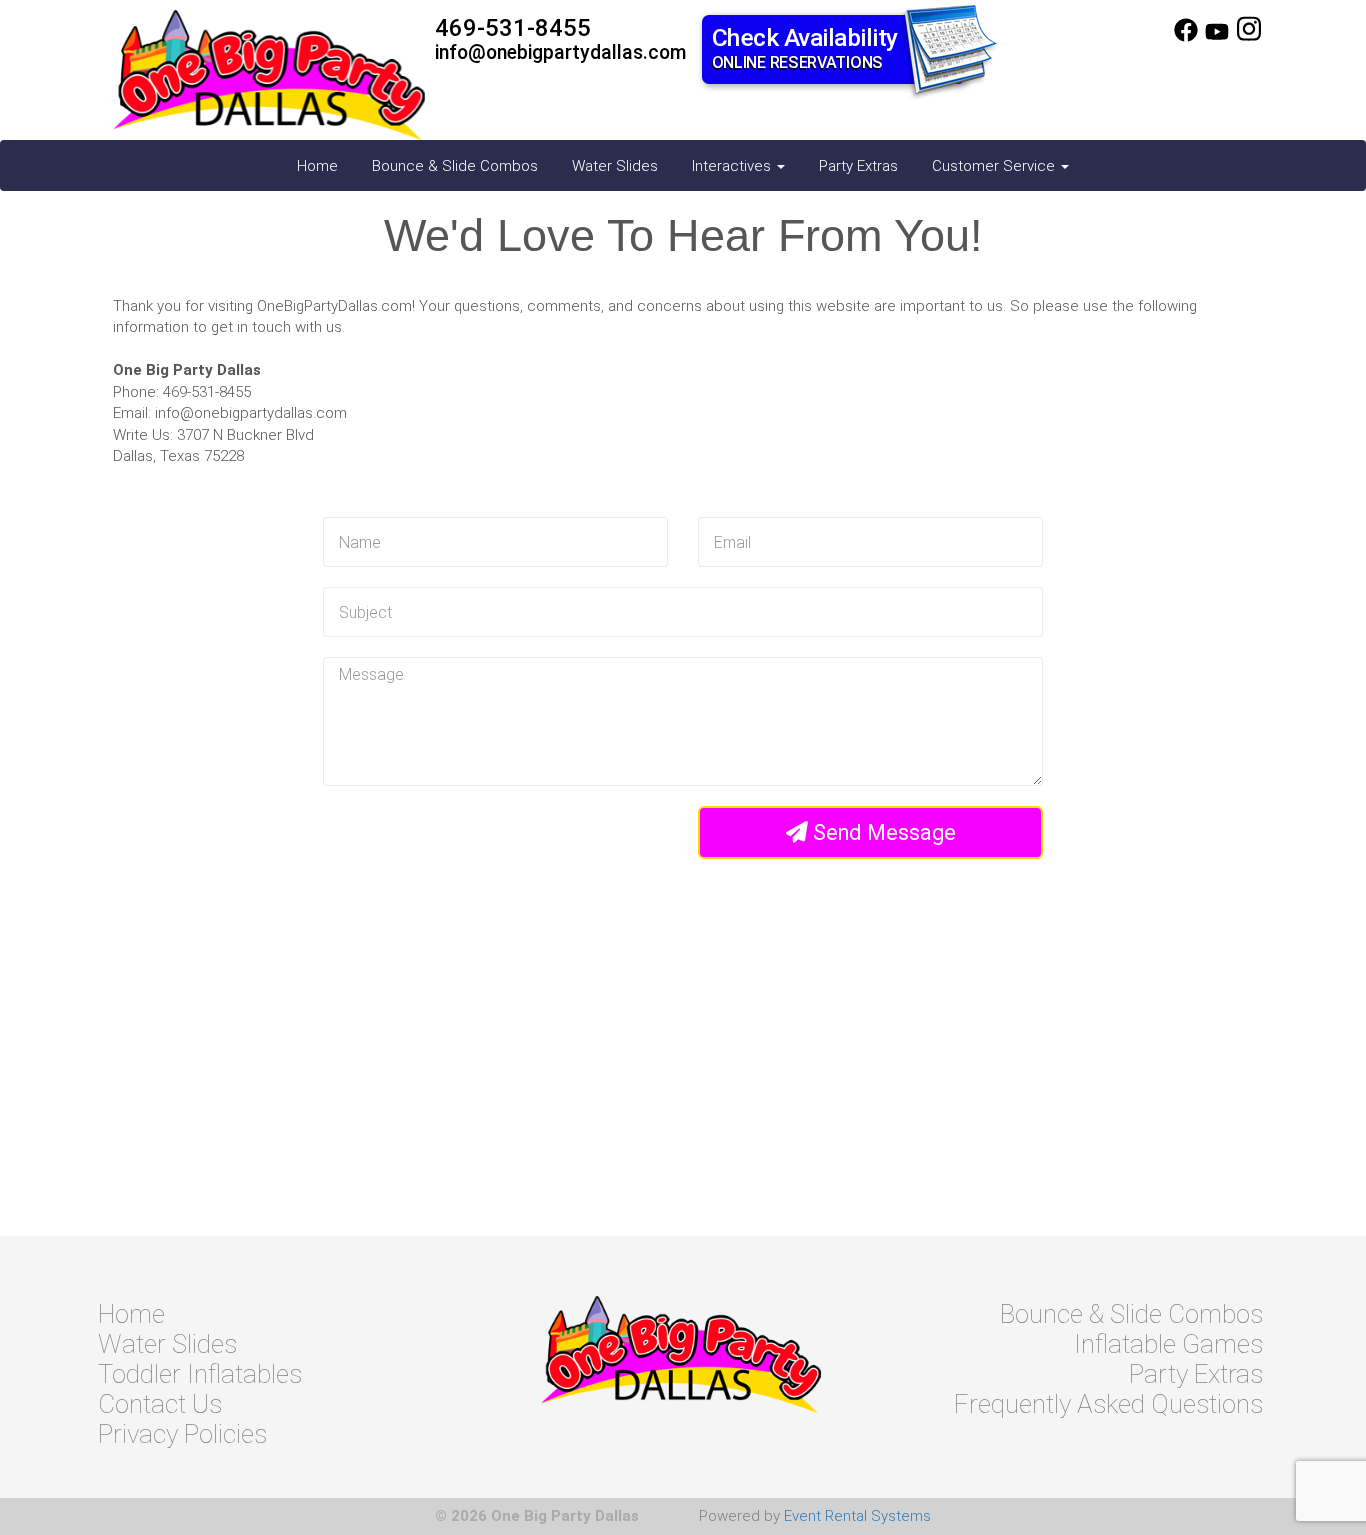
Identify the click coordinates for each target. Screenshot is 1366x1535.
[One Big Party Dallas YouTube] (1217, 37)
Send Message (882, 832)
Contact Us (160, 1404)
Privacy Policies (182, 1434)
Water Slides (615, 166)
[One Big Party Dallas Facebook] (1186, 37)
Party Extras (858, 166)
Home (317, 166)
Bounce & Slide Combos (455, 166)
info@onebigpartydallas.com (561, 52)
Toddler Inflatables (200, 1374)
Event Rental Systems (857, 1516)
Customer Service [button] (995, 166)
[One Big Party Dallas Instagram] (1249, 37)
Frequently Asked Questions (1108, 1404)
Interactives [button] (733, 166)
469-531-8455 (513, 28)
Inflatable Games (1168, 1344)
